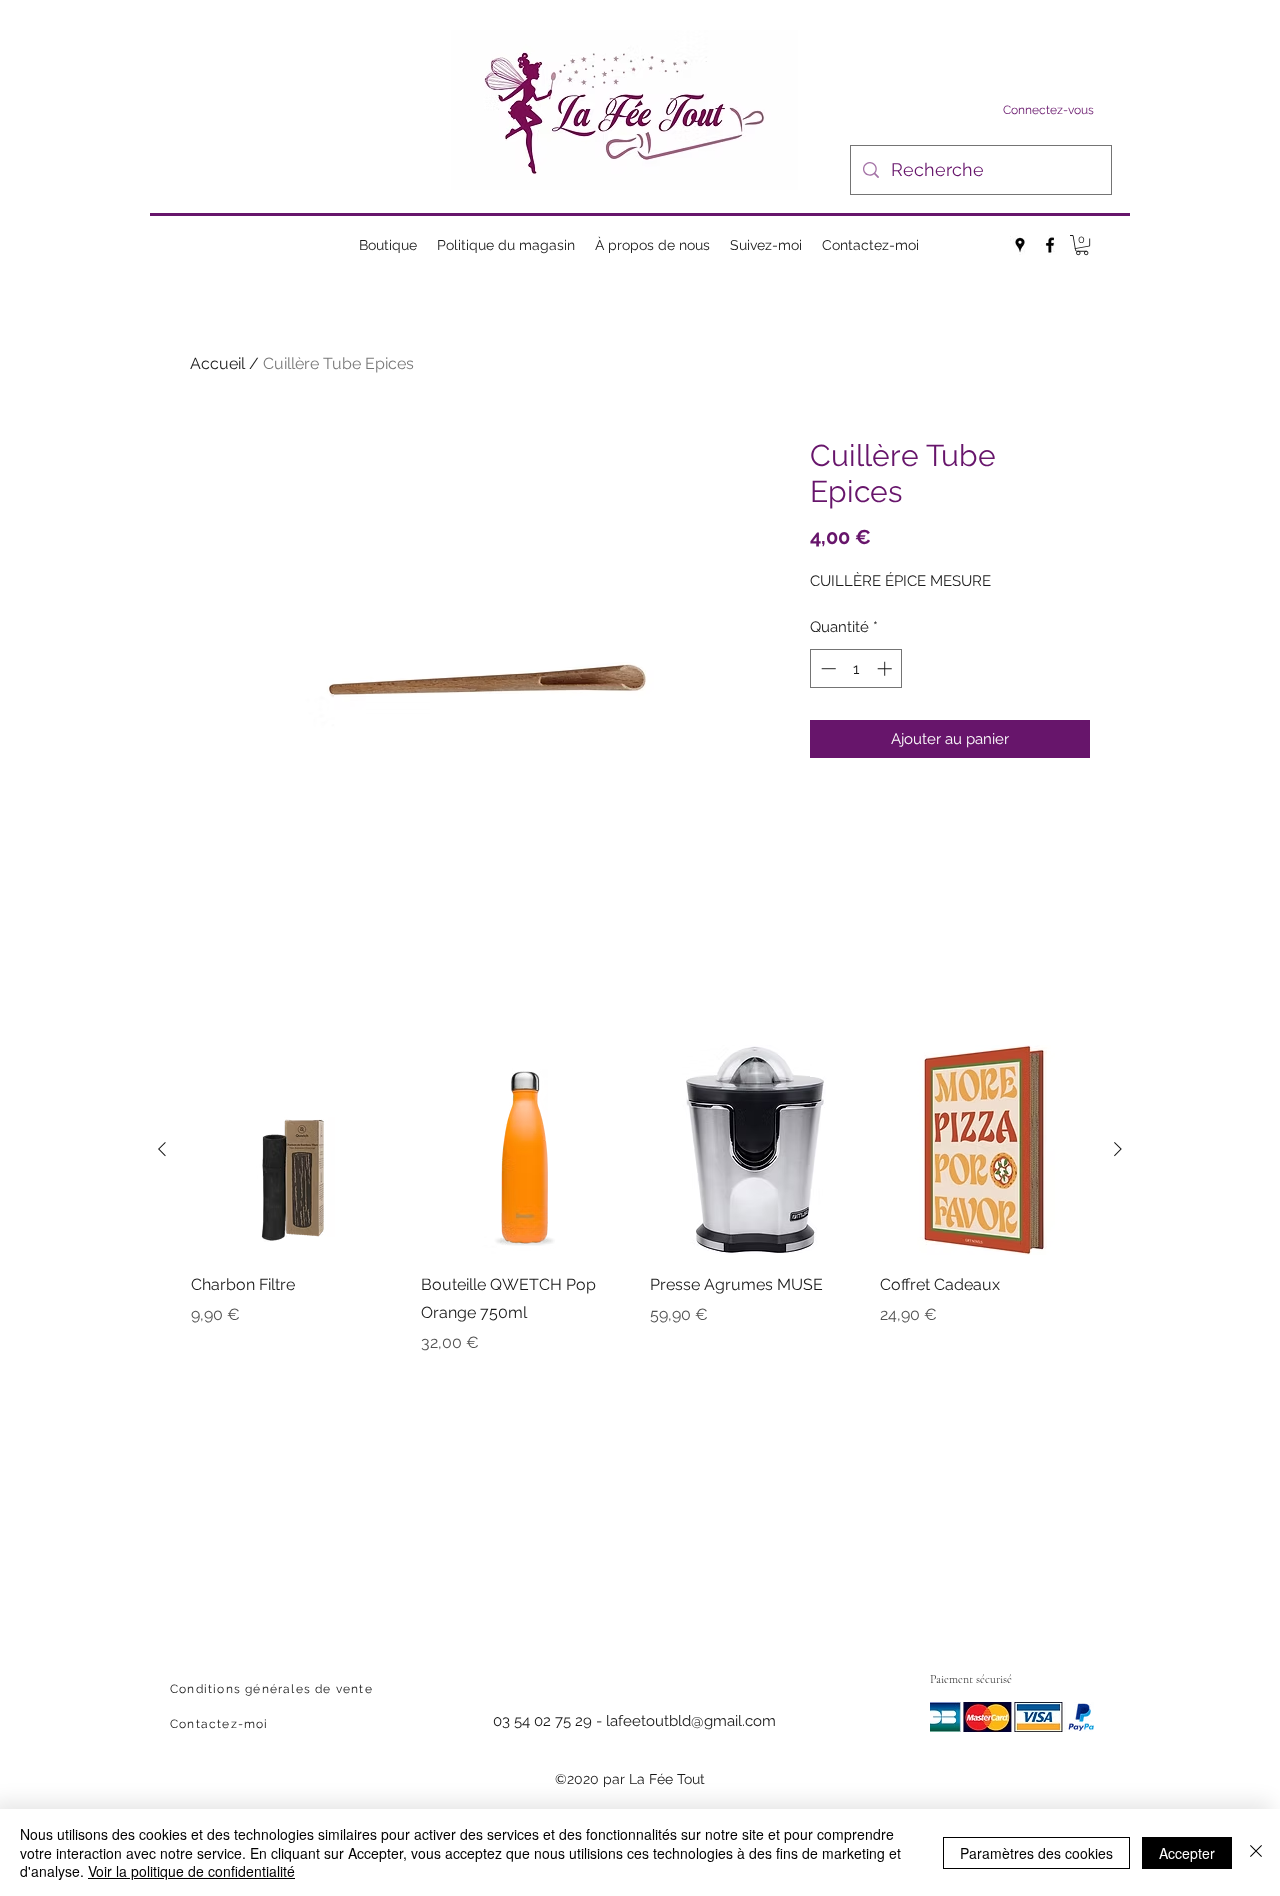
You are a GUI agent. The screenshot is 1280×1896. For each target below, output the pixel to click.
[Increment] (886, 668)
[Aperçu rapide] (296, 1150)
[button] (1082, 245)
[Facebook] (1050, 245)
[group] (640, 1200)
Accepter (1187, 1853)
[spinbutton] (856, 668)
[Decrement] (826, 668)
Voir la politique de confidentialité (191, 1871)
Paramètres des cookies (1036, 1853)
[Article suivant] (1118, 1149)
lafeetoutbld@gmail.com (691, 1721)
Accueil (217, 363)
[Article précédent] (162, 1149)
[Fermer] (1256, 1852)
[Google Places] (1020, 245)
